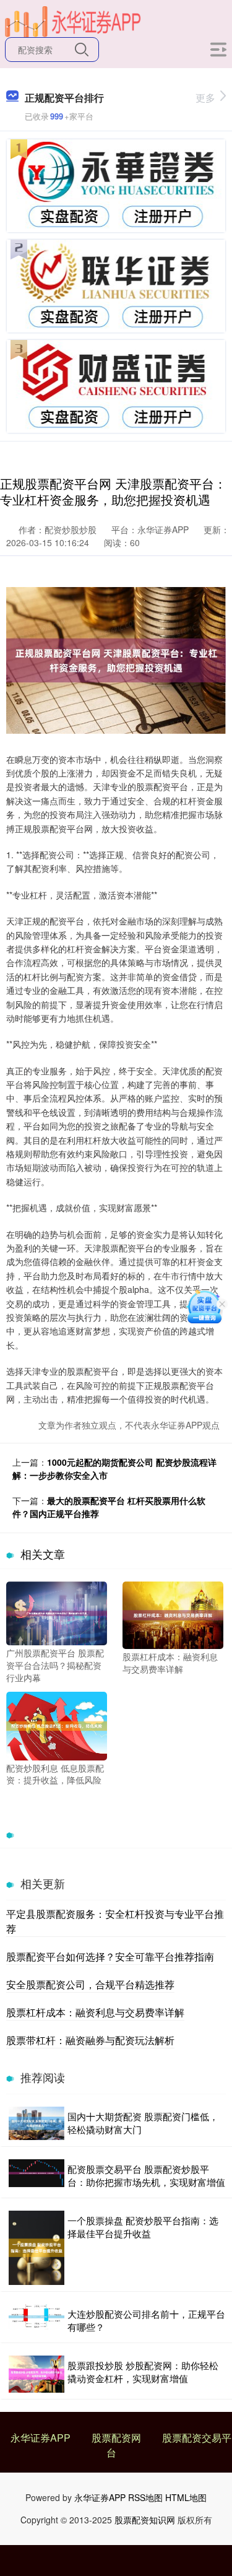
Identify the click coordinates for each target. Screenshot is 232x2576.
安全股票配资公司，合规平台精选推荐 (90, 1984)
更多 (205, 98)
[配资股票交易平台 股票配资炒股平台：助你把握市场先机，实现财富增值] (37, 2175)
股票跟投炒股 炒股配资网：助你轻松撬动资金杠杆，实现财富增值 (143, 2372)
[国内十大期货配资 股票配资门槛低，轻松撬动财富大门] (37, 2123)
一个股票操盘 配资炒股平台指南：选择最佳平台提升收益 (143, 2227)
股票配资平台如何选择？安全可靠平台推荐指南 (110, 1956)
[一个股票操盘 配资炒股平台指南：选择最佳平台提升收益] (37, 2248)
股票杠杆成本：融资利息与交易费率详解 (95, 2012)
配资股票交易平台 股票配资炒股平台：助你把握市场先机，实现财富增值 (146, 2175)
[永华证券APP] (73, 20)
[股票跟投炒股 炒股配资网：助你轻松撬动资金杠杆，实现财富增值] (37, 2374)
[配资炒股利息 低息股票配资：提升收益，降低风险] (57, 1725)
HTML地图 (186, 2497)
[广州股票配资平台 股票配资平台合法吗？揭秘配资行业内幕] (57, 1612)
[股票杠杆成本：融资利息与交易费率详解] (173, 1614)
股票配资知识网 (145, 2520)
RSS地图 (145, 2497)
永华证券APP (41, 2438)
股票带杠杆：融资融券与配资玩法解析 (90, 2040)
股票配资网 (116, 2438)
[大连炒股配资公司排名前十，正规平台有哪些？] (37, 2320)
